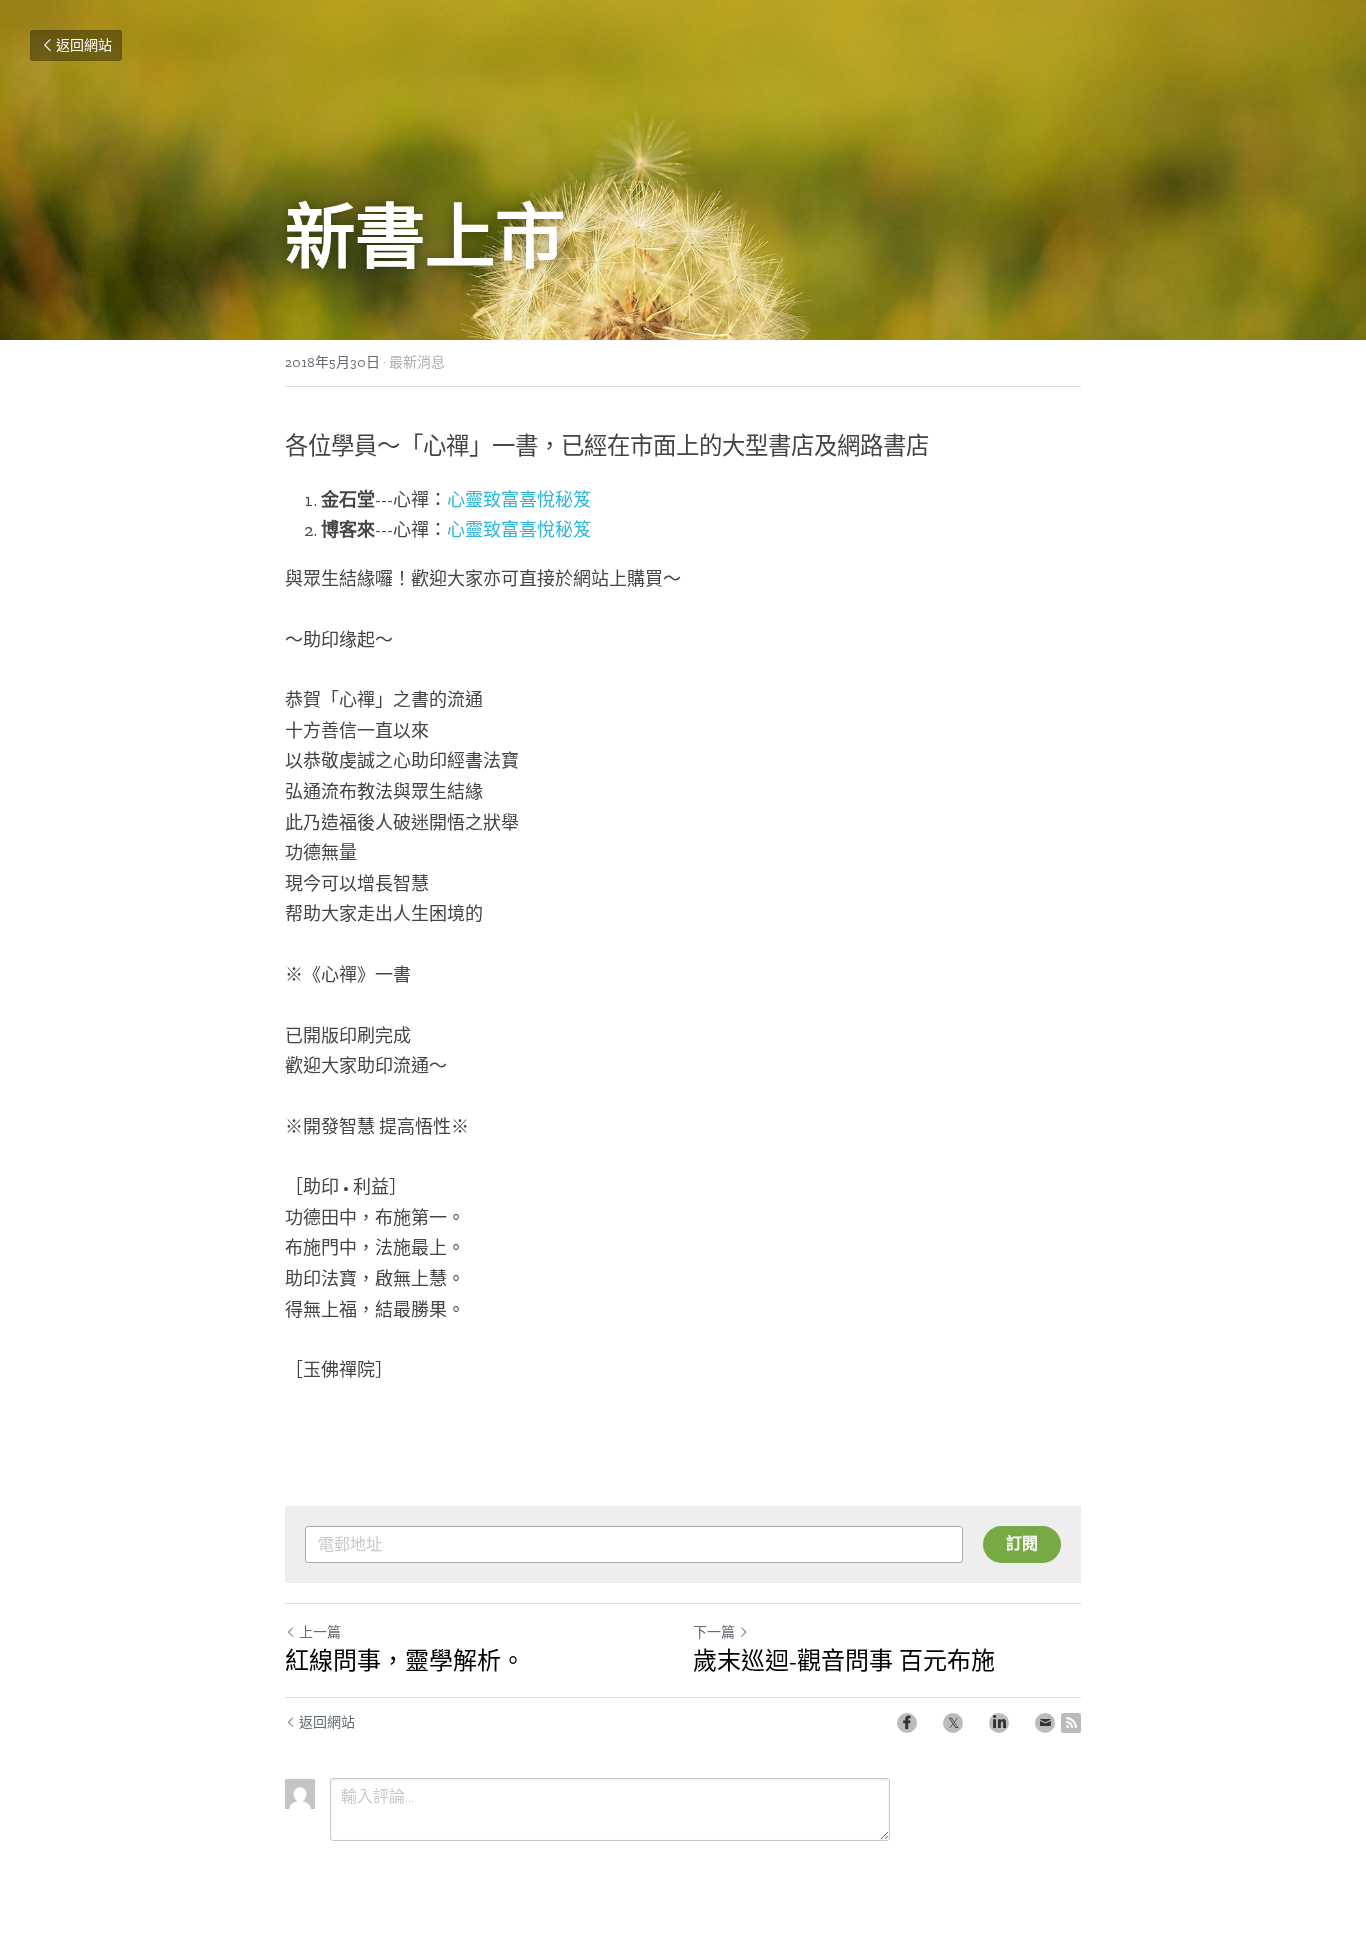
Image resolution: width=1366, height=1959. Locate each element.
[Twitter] (953, 1723)
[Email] (1045, 1723)
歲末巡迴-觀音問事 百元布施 (844, 1660)
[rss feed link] (1071, 1723)
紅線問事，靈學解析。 (405, 1660)
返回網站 (84, 45)
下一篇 (714, 1632)
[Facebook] (907, 1723)
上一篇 (320, 1632)
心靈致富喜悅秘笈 (519, 500)
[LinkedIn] (999, 1723)
